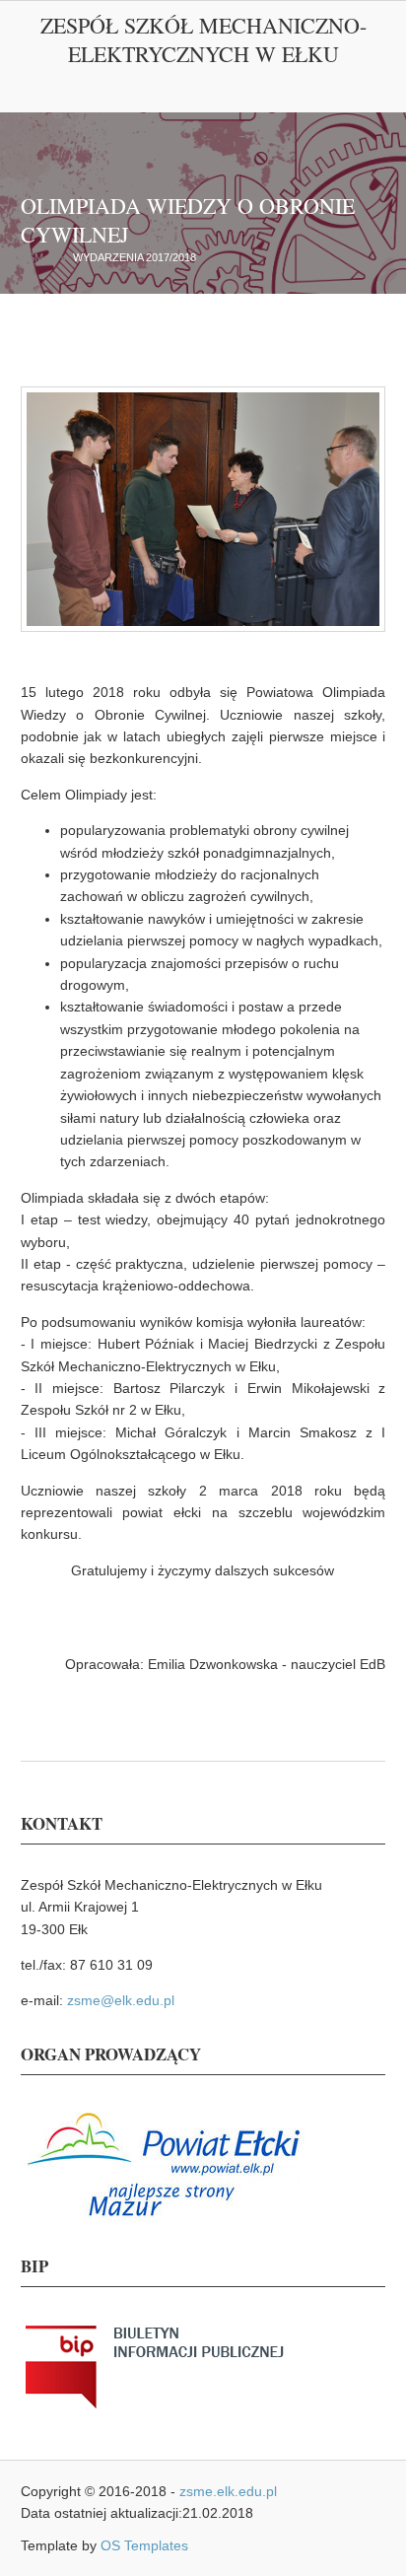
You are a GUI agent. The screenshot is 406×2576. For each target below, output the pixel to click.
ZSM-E (37, 257)
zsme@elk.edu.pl (121, 2000)
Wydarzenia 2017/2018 (135, 257)
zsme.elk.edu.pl (228, 2491)
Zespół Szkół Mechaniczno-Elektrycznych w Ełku (203, 39)
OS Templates (144, 2545)
